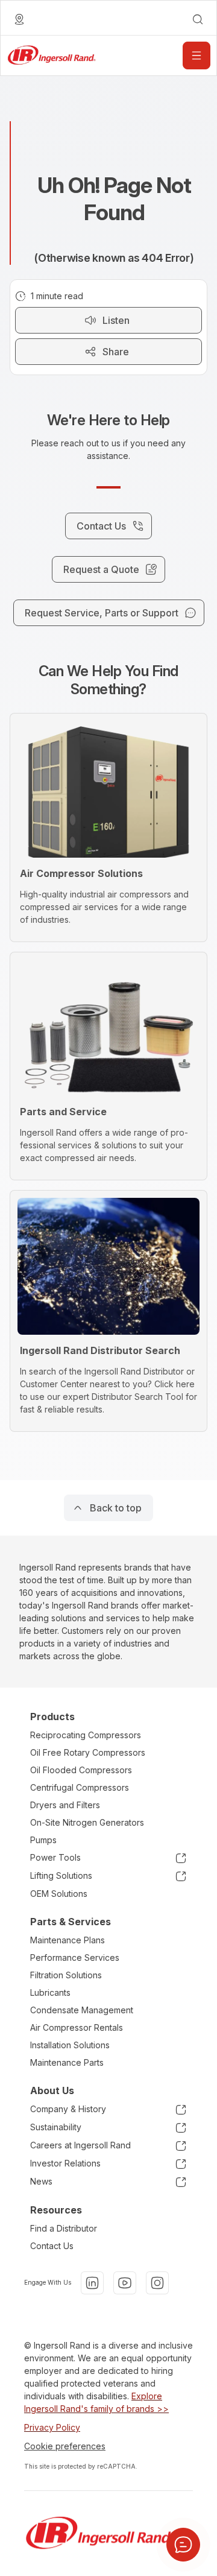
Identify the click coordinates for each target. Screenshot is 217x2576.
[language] (19, 19)
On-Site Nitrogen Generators (87, 1822)
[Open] (197, 55)
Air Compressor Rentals (77, 2027)
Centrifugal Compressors (80, 1787)
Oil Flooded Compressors (81, 1770)
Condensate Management (82, 2010)
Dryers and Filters (65, 1805)
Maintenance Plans (68, 1940)
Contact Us (52, 2246)
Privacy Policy (52, 2427)
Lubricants (50, 1992)
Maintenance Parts (67, 2062)
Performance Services (75, 1957)
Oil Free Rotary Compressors (88, 1752)
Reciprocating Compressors (86, 1735)
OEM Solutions (59, 1894)
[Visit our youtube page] (125, 2283)
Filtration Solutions (66, 1975)
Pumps (43, 1840)
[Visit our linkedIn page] (92, 2283)
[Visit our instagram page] (157, 2283)
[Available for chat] (183, 2545)
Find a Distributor (64, 2228)
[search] (198, 19)
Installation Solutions (70, 2045)
